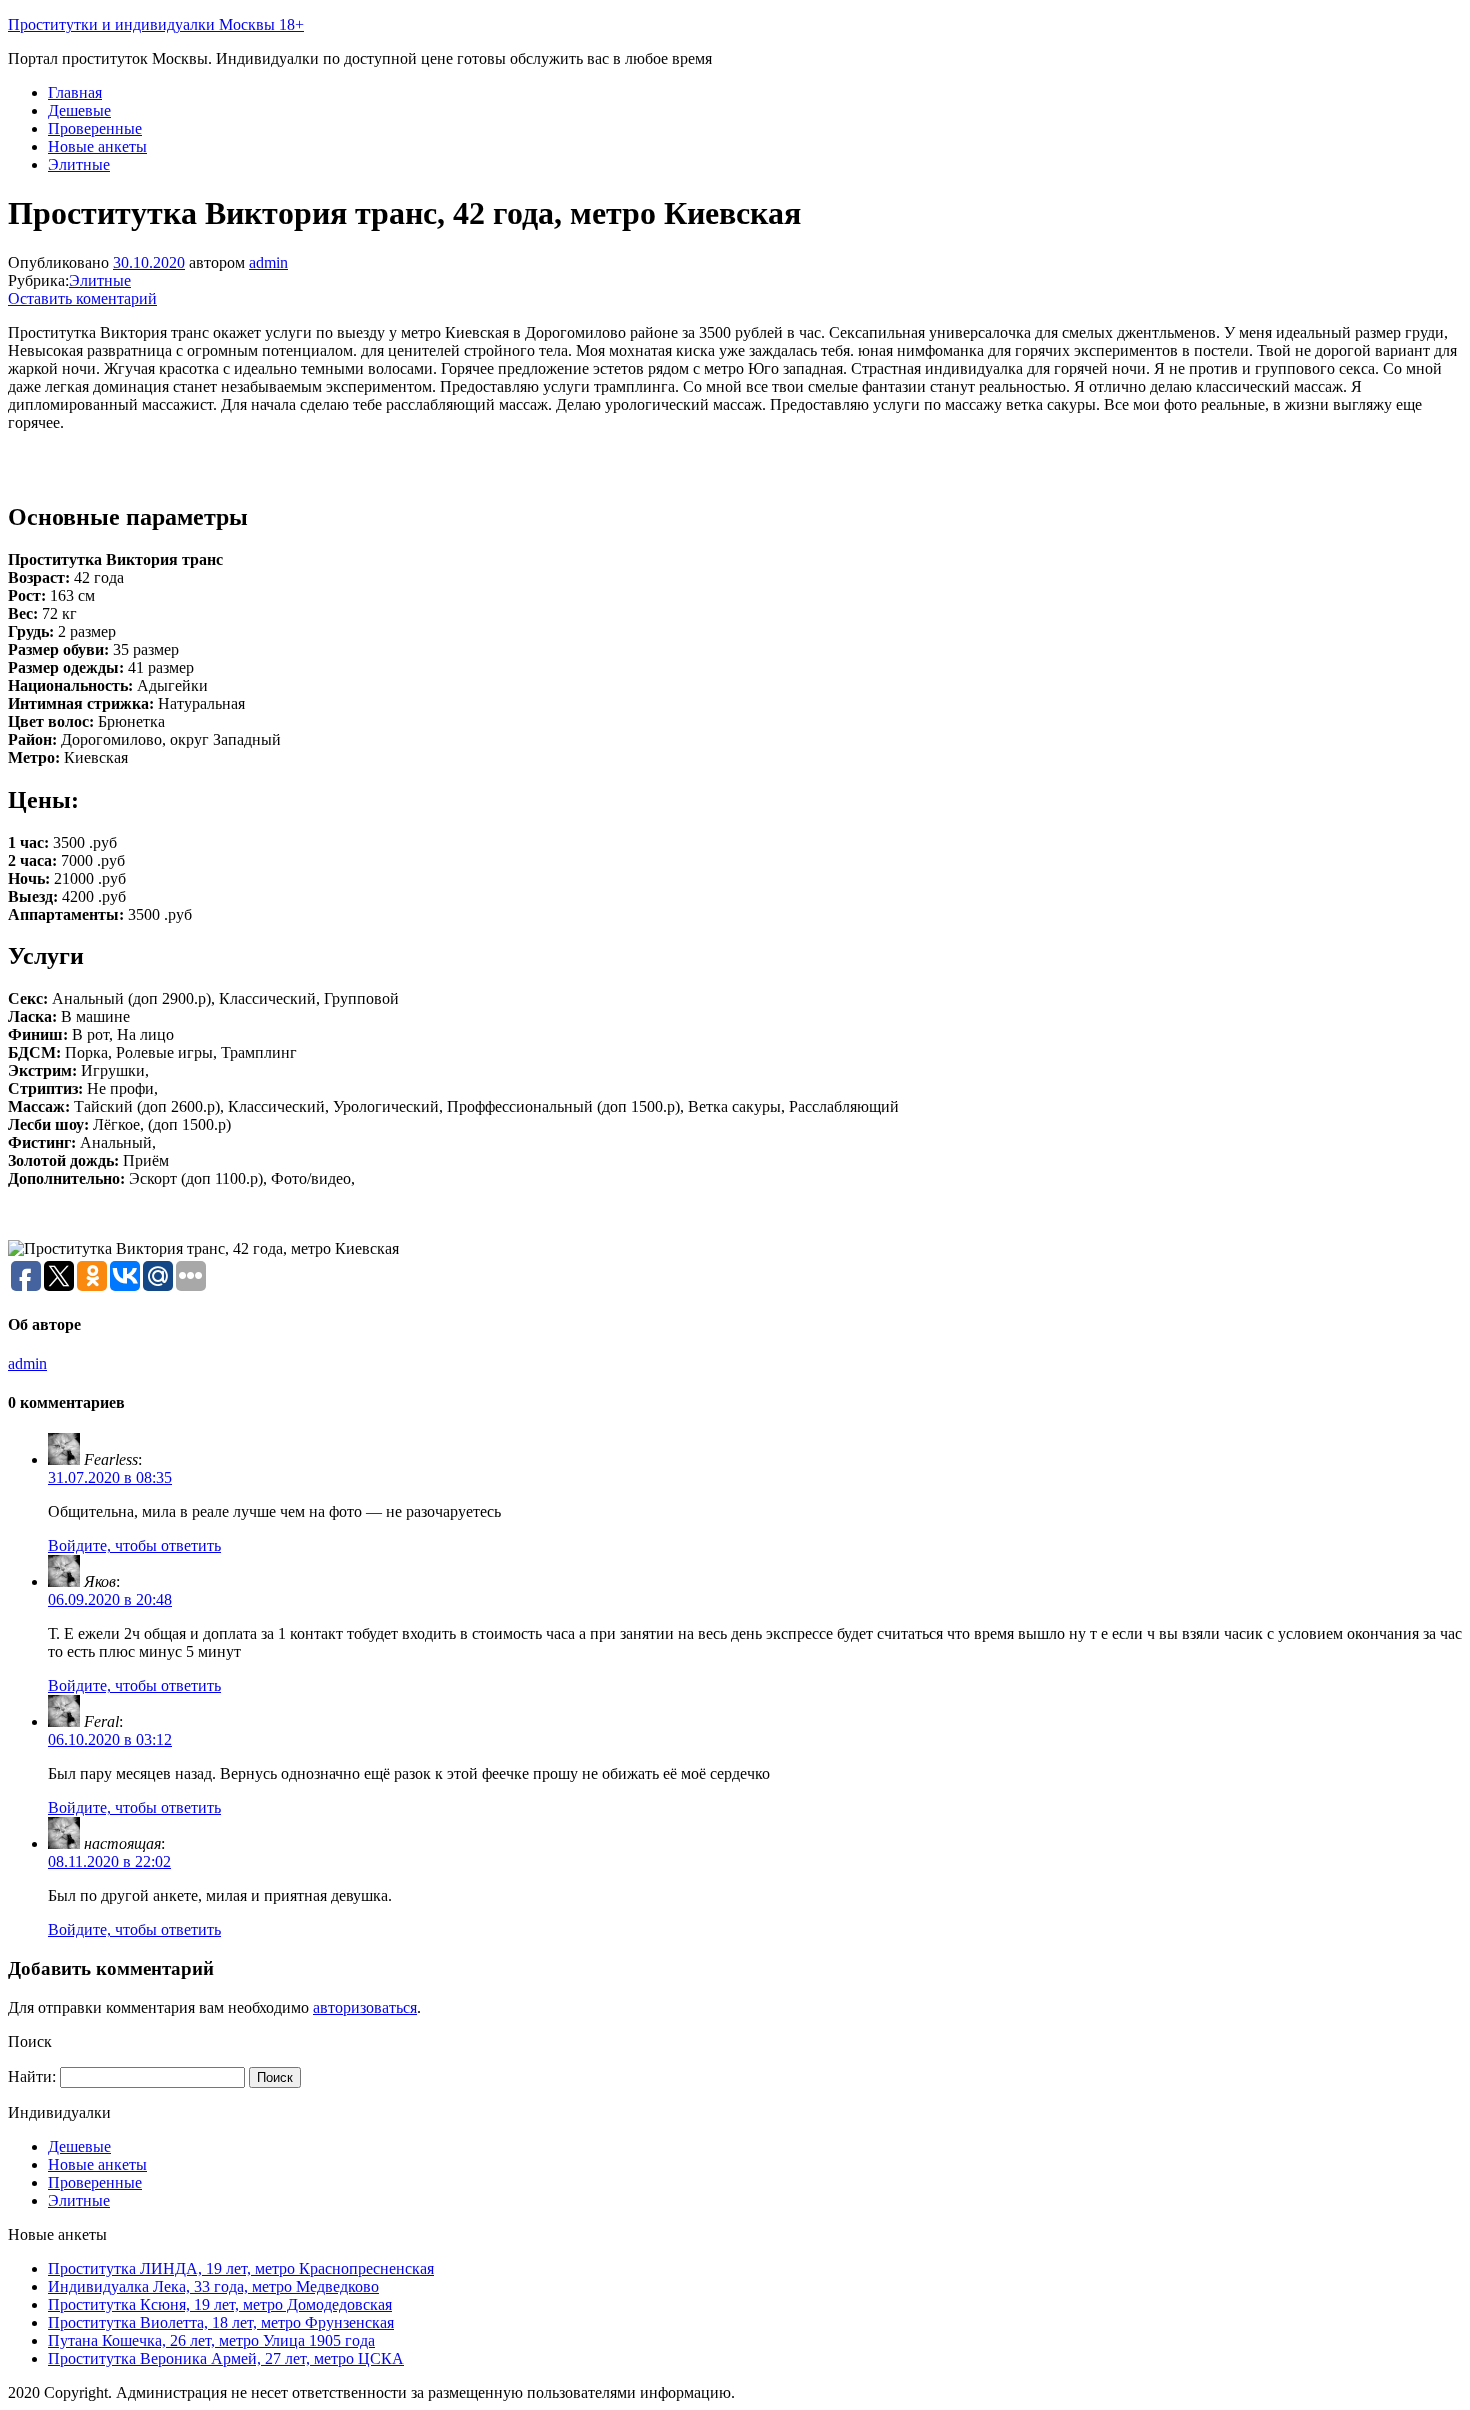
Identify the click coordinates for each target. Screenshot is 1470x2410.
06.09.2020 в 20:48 (110, 1599)
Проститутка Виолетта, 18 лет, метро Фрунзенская (221, 2322)
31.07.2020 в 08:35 (110, 1477)
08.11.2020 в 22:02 (109, 1861)
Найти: (32, 2076)
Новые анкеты (97, 146)
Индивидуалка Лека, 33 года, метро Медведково (213, 2286)
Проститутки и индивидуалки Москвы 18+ (156, 24)
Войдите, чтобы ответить (134, 1545)
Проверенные (95, 128)
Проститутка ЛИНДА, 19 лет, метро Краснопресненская (241, 2268)
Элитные (79, 164)
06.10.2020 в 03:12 (110, 1739)
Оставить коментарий (82, 298)
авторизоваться (365, 2007)
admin (268, 262)
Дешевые (79, 110)
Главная (75, 92)
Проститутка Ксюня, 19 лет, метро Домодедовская (220, 2304)
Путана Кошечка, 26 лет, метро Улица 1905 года (211, 2340)
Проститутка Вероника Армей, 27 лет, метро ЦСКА (226, 2358)
